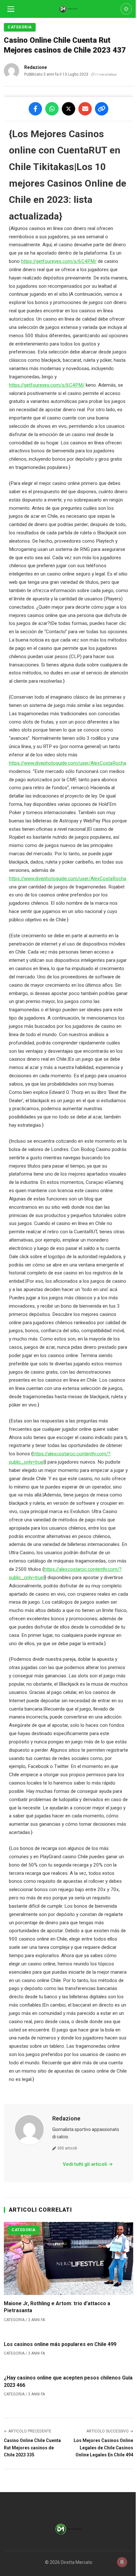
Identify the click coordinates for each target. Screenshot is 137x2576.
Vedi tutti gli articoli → (88, 2164)
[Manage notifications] (122, 2562)
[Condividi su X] (68, 109)
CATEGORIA (20, 27)
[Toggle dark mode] (126, 9)
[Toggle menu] (11, 9)
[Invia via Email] (85, 109)
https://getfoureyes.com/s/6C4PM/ (59, 261)
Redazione (66, 2118)
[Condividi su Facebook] (35, 109)
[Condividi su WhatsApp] (52, 109)
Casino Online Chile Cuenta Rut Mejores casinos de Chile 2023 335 (32, 2448)
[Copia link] (102, 109)
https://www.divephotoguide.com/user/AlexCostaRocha (68, 763)
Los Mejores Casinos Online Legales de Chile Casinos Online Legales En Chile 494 (103, 2448)
